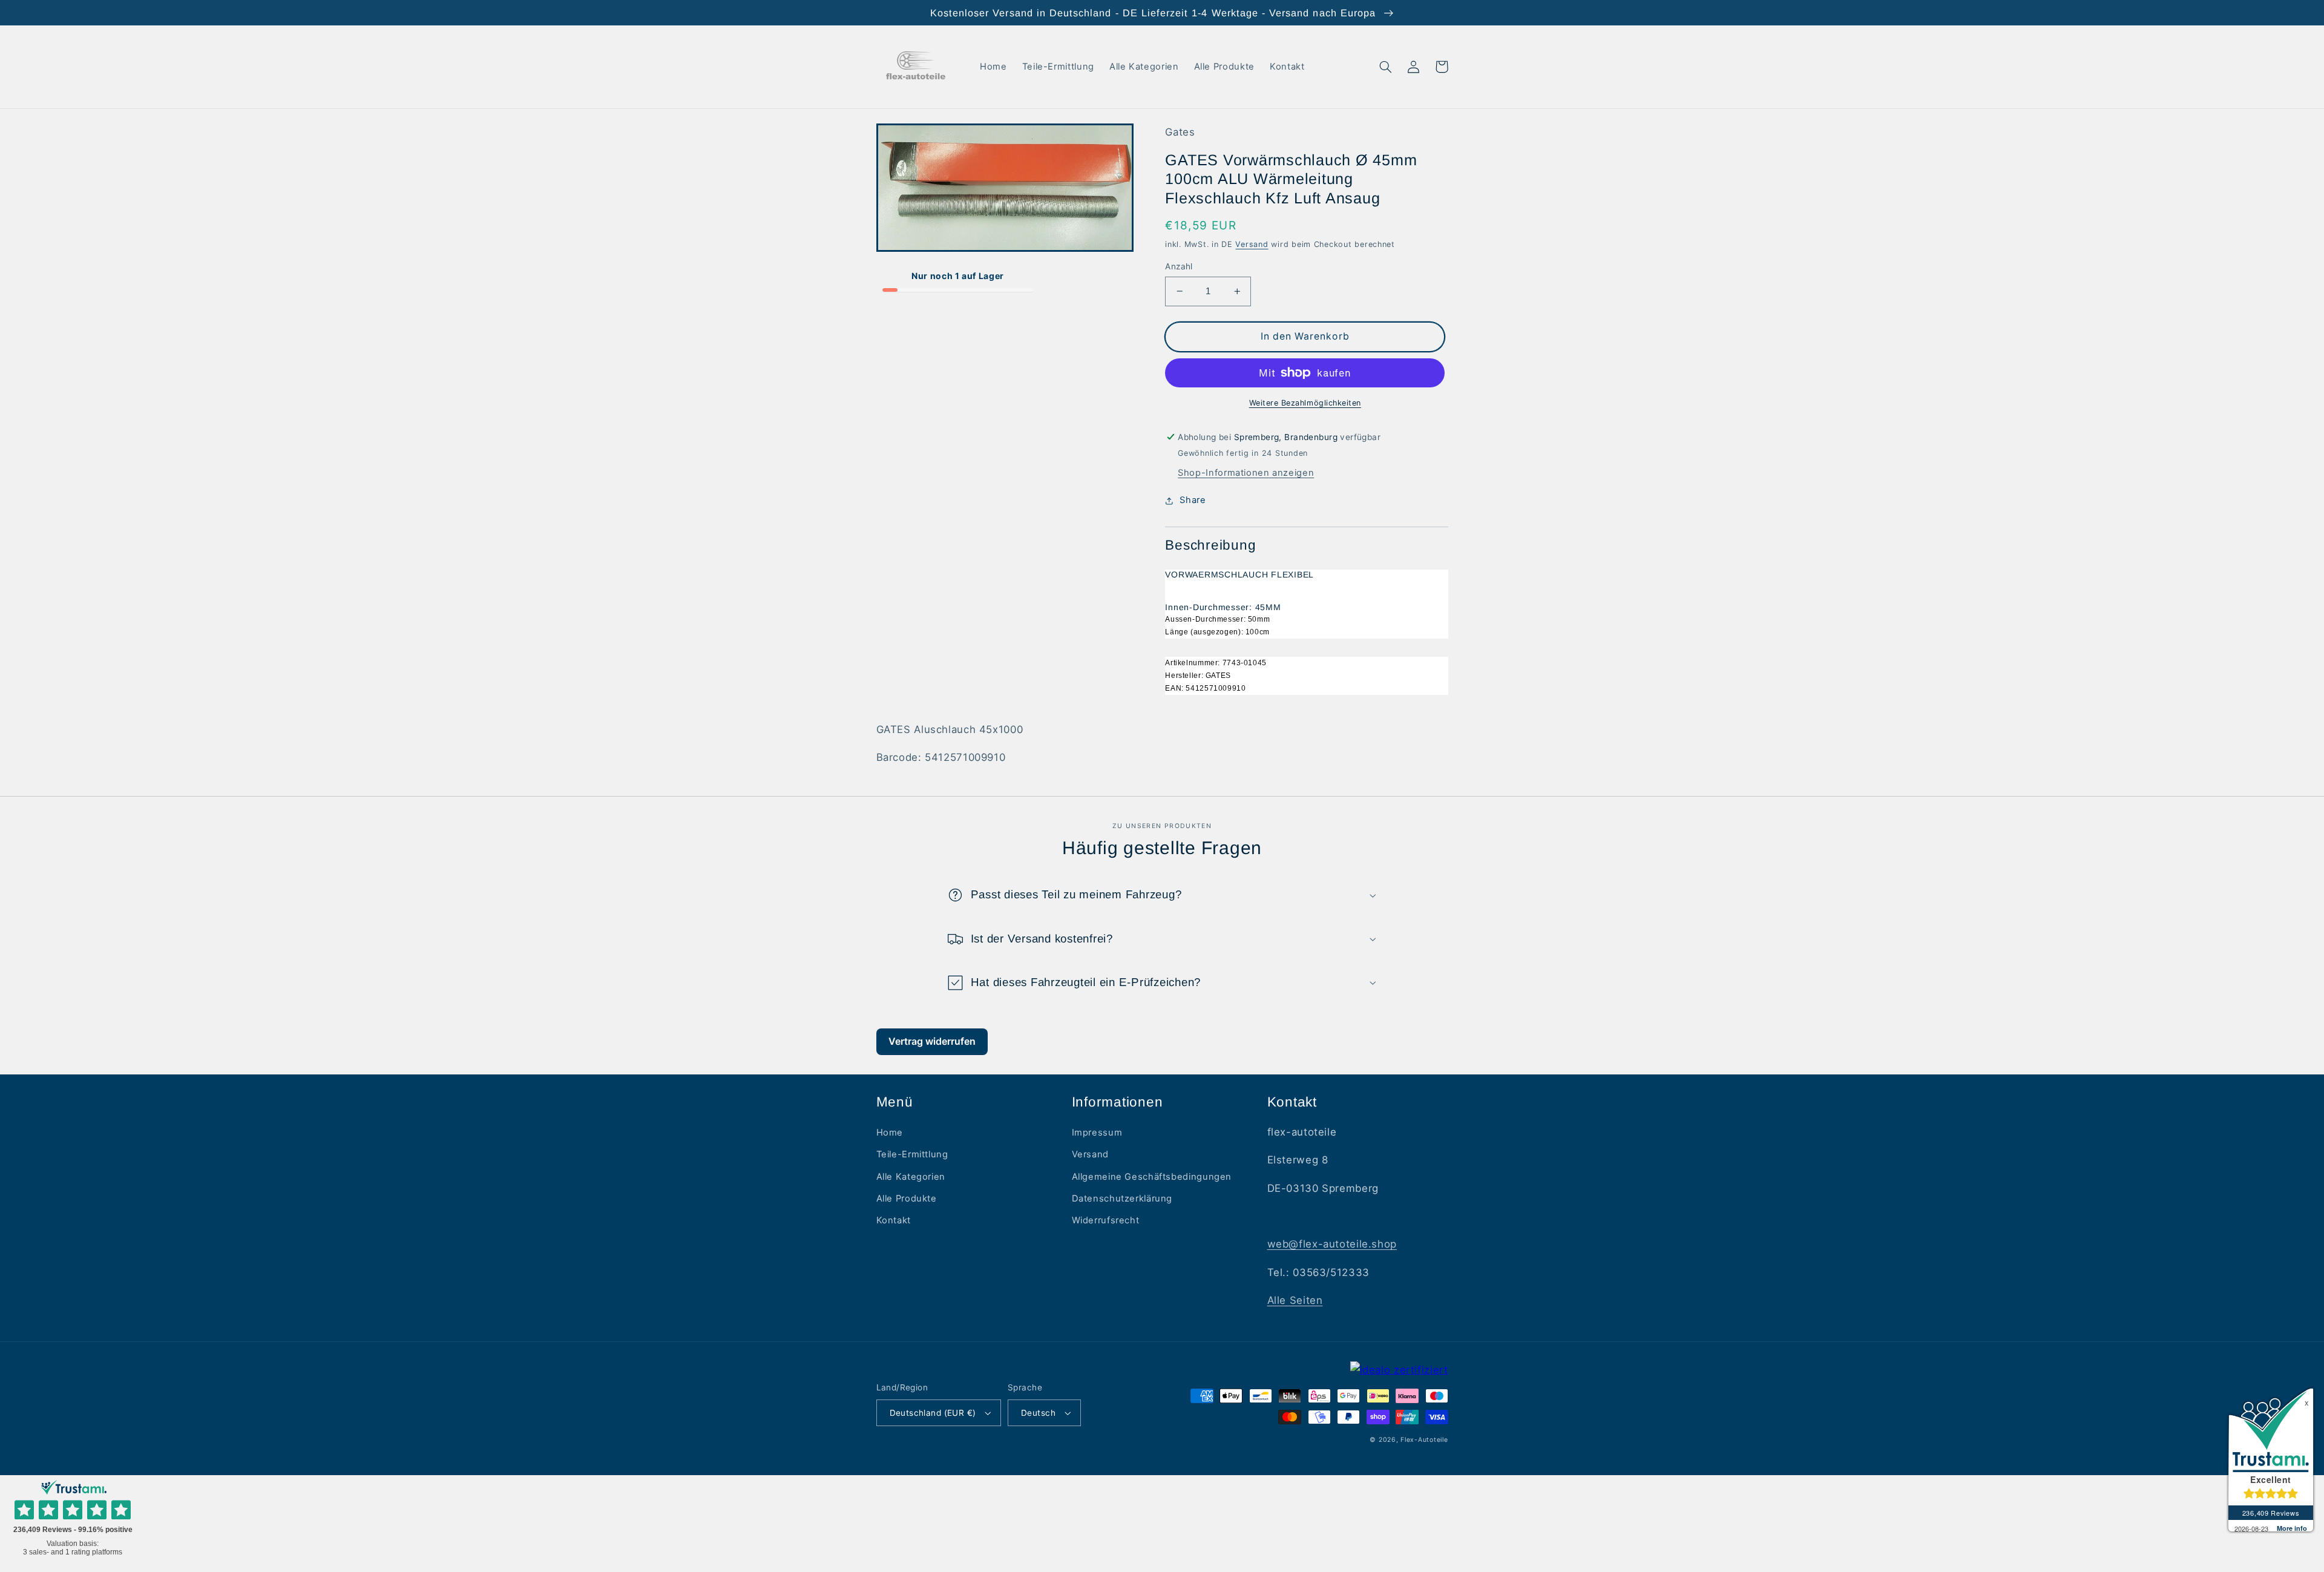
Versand (1252, 244)
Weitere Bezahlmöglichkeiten (1305, 403)
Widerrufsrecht (1106, 1220)
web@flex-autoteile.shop (1332, 1244)
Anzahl (1179, 266)
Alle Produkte (907, 1199)
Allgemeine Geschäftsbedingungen (1152, 1177)
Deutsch (1038, 1413)
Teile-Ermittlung (912, 1154)
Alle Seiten (1295, 1300)
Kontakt (894, 1220)
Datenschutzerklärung (1122, 1199)
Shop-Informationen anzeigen (1246, 473)
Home (890, 1133)
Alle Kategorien (911, 1177)
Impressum (1097, 1133)
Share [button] (1193, 500)
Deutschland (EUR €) (933, 1413)
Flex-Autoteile (1424, 1440)
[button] (1386, 67)
